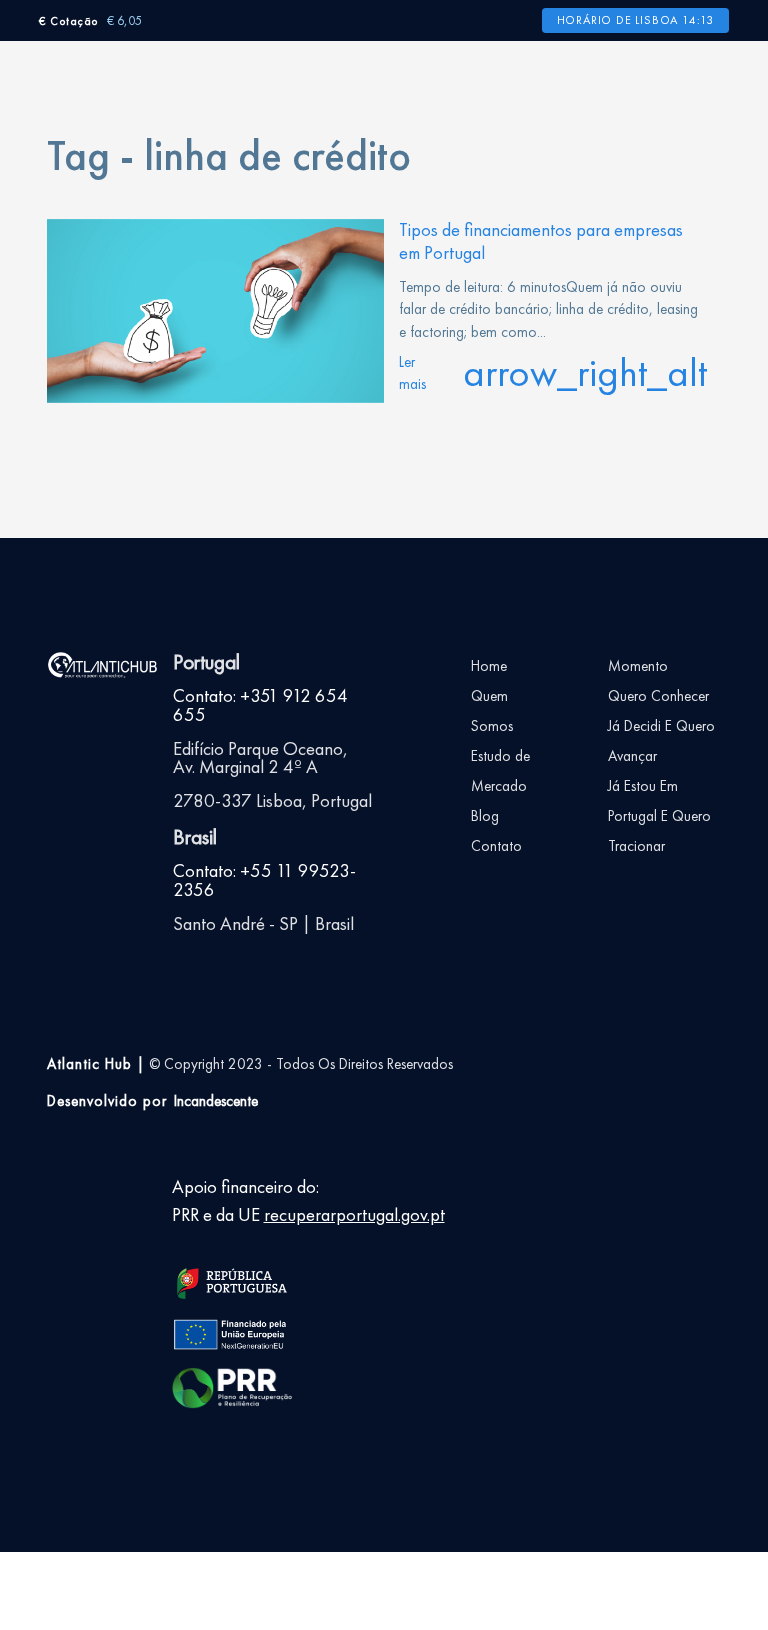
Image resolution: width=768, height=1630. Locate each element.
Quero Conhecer (658, 696)
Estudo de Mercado (500, 771)
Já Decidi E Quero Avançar (661, 741)
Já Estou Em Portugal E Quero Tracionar (659, 816)
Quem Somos (492, 711)
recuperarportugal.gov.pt (354, 1215)
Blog (485, 816)
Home (489, 666)
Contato (496, 846)
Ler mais (553, 372)
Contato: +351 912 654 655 (260, 705)
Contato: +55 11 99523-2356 (264, 880)
